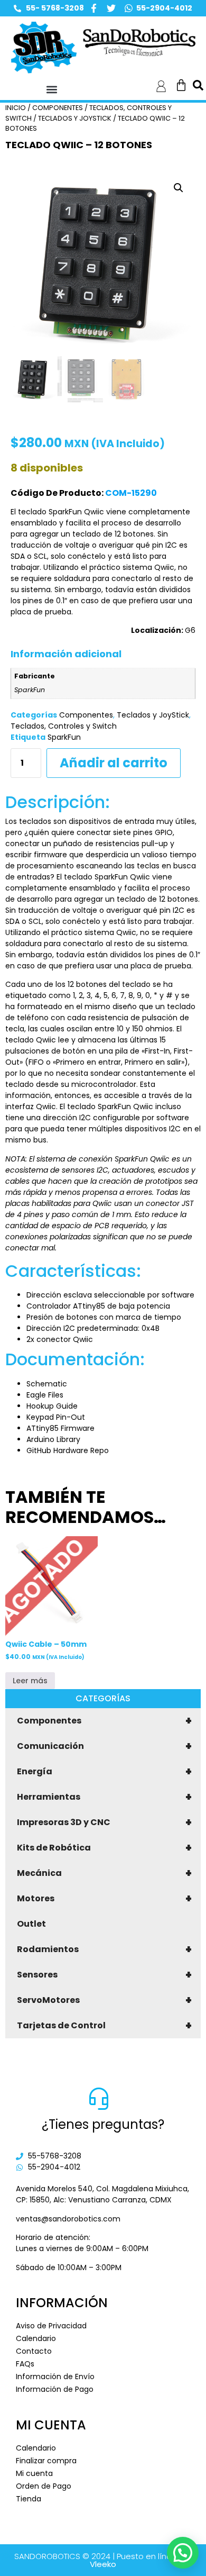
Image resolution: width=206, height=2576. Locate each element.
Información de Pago (55, 2389)
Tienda (29, 2499)
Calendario (36, 2338)
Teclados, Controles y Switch (64, 726)
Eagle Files (45, 1395)
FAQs (25, 2364)
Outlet (31, 1924)
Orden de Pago (44, 2486)
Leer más (30, 1681)
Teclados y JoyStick (75, 118)
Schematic (47, 1384)
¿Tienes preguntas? (103, 2124)
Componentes (104, 1721)
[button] (51, 90)
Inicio (16, 108)
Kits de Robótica (104, 1848)
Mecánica (104, 1873)
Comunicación (104, 1746)
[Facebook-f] (94, 8)
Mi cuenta (34, 2473)
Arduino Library (53, 1439)
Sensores (104, 1975)
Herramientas (104, 1797)
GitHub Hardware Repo (68, 1450)
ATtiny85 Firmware (60, 1428)
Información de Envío (55, 2377)
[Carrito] (181, 85)
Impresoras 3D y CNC (104, 1822)
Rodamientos (104, 1949)
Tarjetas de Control (104, 2026)
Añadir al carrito (114, 763)
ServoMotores (104, 2000)
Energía (104, 1772)
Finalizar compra (46, 2461)
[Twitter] (111, 8)
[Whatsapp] (129, 8)
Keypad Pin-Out (56, 1417)
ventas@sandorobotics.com (68, 2219)
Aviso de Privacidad (51, 2326)
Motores (104, 1899)
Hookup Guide (52, 1406)
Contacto (34, 2351)
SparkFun (64, 737)
